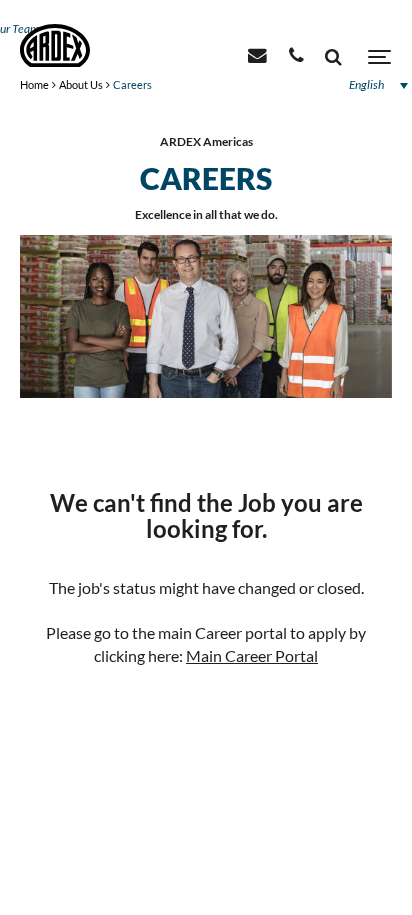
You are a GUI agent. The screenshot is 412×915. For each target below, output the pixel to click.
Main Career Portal (252, 655)
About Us (81, 84)
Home (34, 84)
